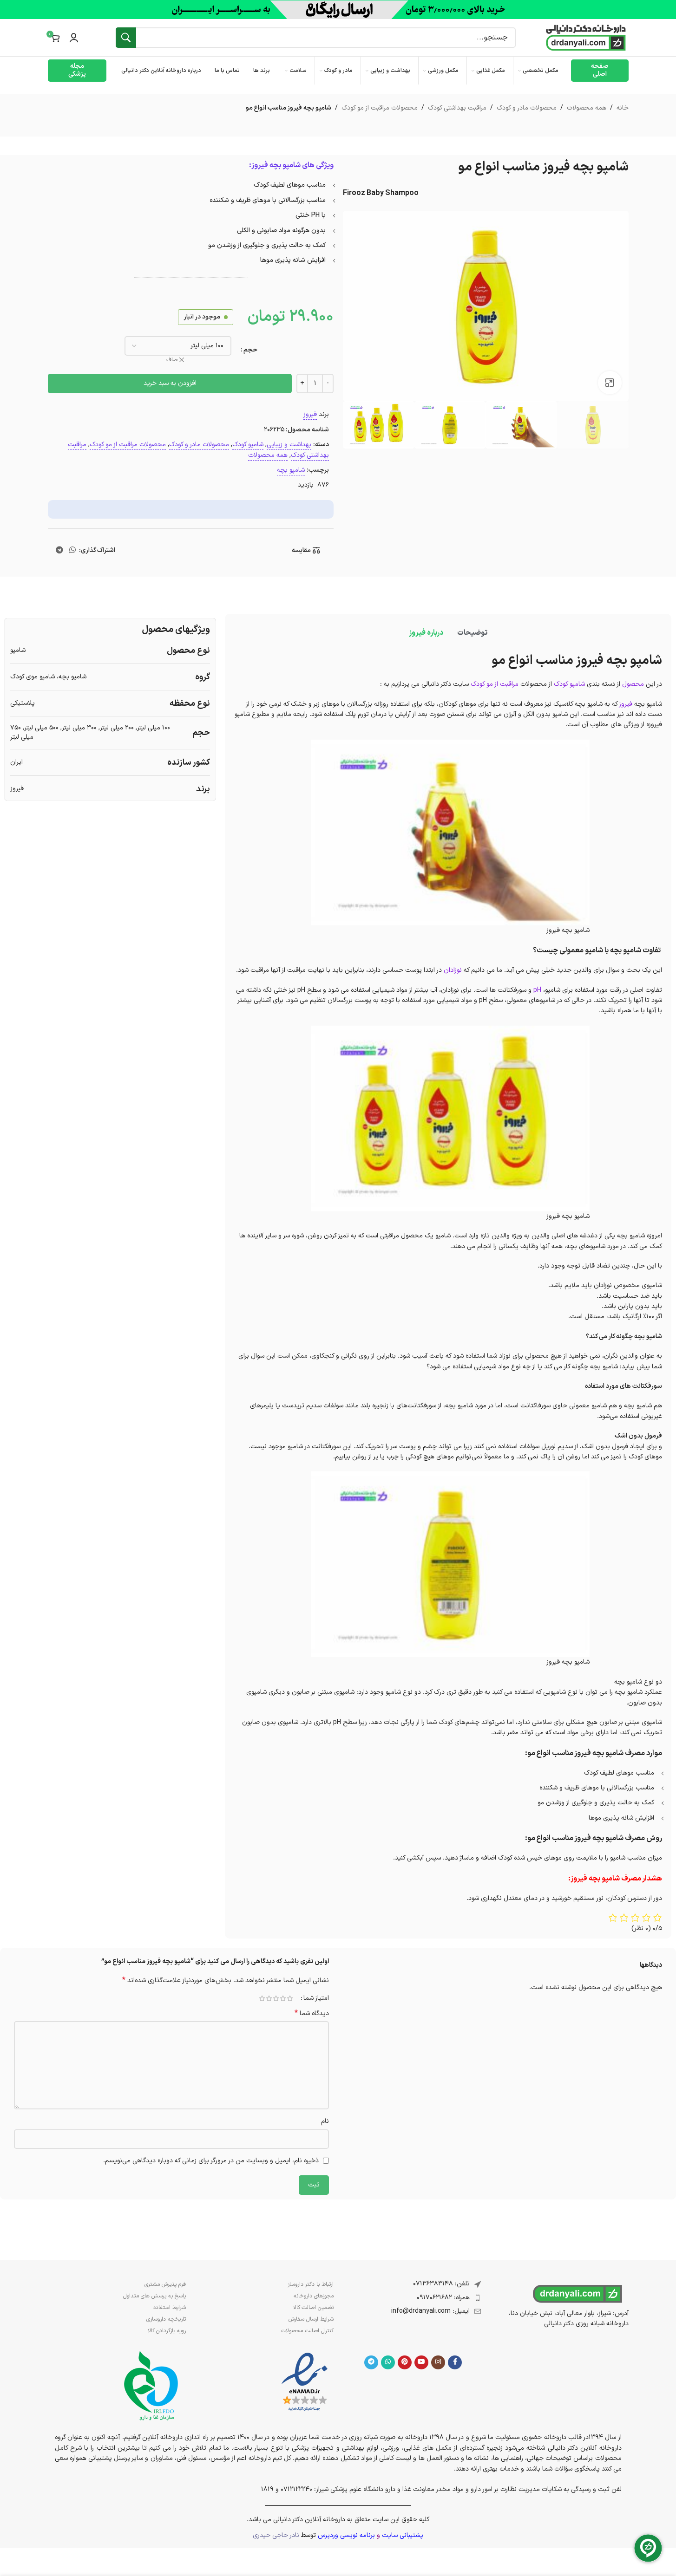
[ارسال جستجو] (126, 38)
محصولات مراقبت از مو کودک (380, 108)
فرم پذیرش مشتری (165, 2284)
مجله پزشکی (77, 70)
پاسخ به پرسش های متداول (154, 2296)
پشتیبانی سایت (403, 2535)
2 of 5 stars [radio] (283, 1998)
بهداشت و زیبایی (289, 445)
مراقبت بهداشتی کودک (457, 108)
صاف (172, 360)
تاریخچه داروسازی (166, 2319)
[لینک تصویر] (305, 2382)
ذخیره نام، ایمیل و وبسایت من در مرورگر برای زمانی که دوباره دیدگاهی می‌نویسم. (211, 2161)
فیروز (310, 414)
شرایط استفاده (170, 2308)
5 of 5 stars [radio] (262, 1998)
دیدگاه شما (312, 2014)
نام (325, 2121)
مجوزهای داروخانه (314, 2296)
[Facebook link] (455, 2362)
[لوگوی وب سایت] (586, 37)
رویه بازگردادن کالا (167, 2331)
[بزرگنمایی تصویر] (610, 383)
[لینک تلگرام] (59, 551)
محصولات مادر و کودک (527, 108)
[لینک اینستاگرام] (438, 2362)
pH (538, 990)
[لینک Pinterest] (405, 2362)
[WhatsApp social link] (72, 551)
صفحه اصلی (600, 70)
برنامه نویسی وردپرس (346, 2535)
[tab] (472, 633)
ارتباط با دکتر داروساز (311, 2284)
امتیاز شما (316, 1998)
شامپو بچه (291, 470)
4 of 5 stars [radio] (269, 1998)
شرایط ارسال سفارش (311, 2319)
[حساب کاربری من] (74, 38)
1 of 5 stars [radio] (290, 1998)
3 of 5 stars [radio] (276, 1998)
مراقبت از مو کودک (495, 684)
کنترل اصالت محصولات (307, 2331)
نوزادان (453, 970)
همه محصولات (587, 108)
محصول (633, 684)
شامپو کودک (248, 445)
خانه (623, 108)
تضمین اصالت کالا (313, 2308)
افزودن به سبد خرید (170, 383)
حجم (250, 350)
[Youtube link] (421, 2362)
